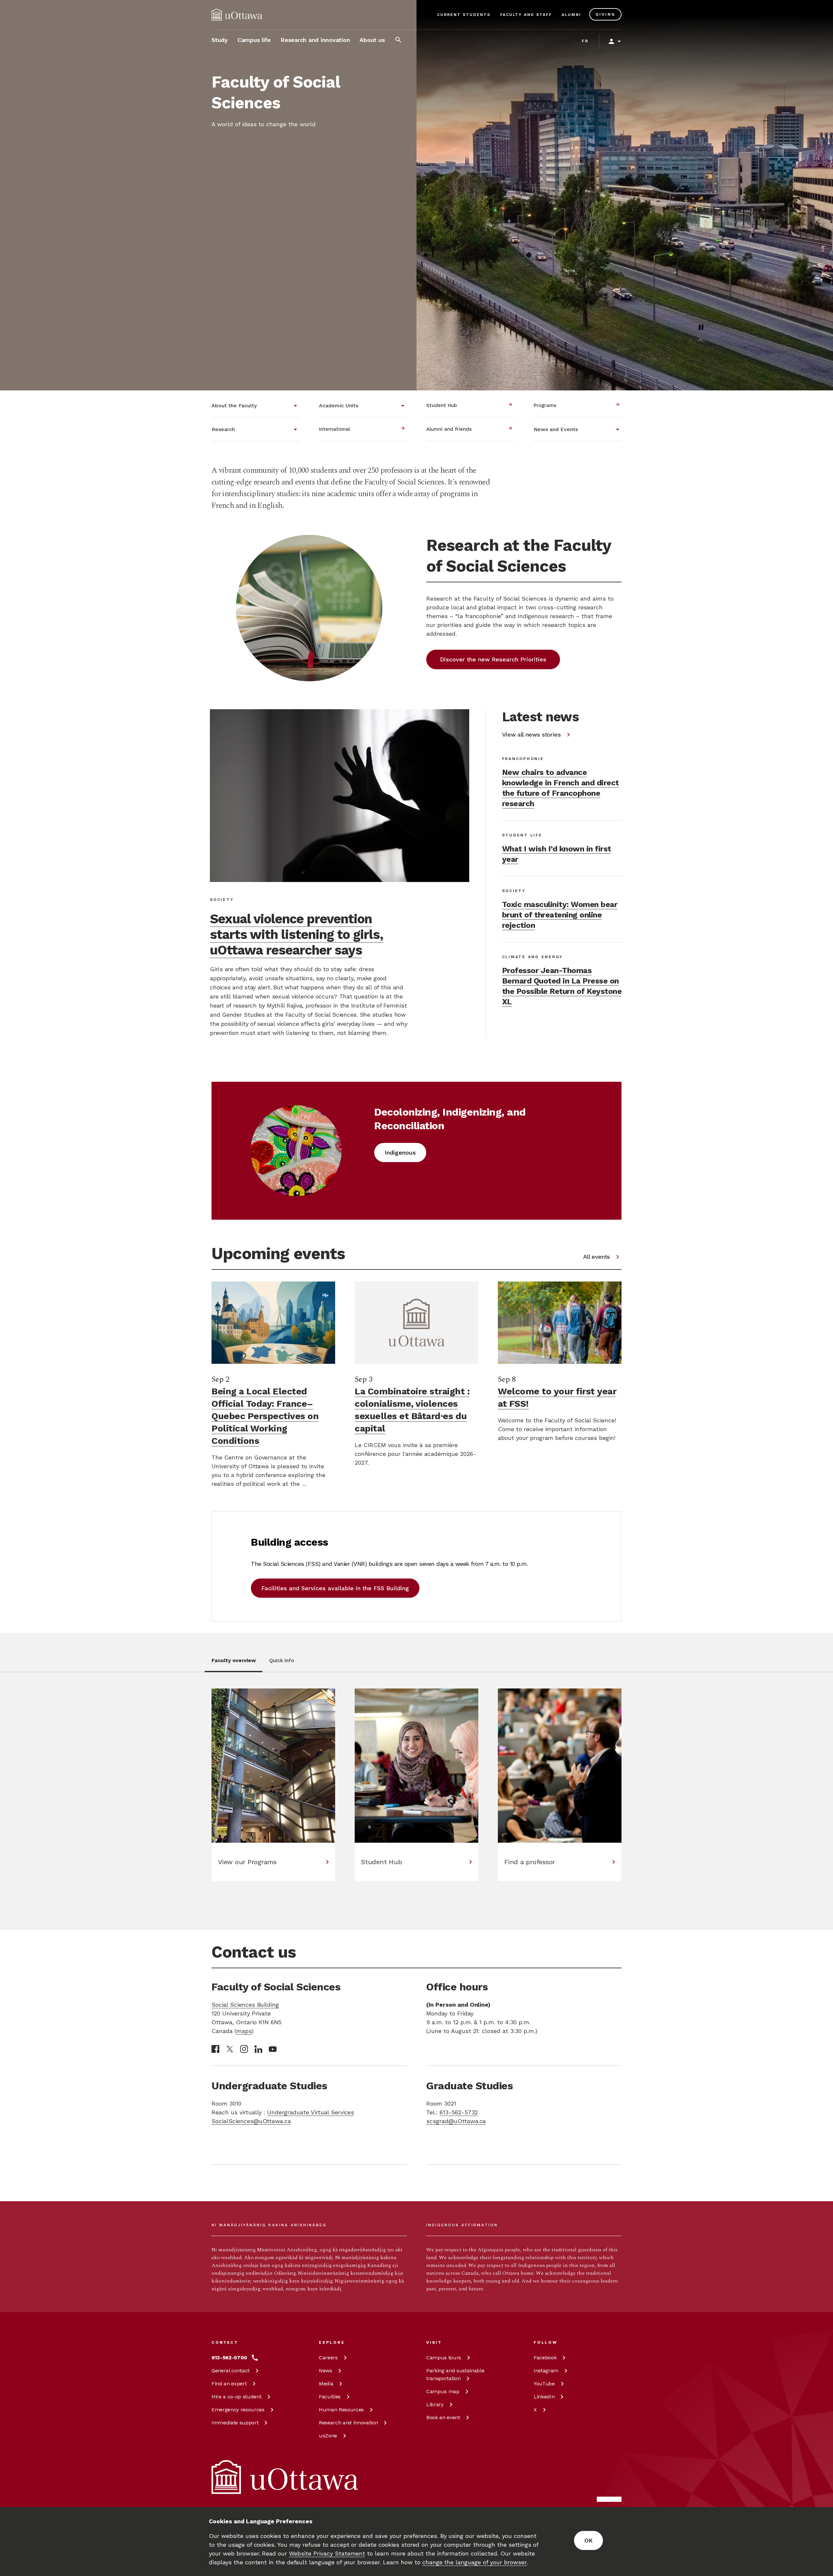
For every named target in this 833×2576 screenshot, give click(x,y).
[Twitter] (230, 2049)
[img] (237, 15)
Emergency (238, 2410)
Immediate (235, 2423)
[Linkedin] (258, 2049)
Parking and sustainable (455, 2374)
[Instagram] (244, 2049)
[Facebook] (215, 2049)
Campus (444, 2358)
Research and (348, 2423)
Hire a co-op (236, 2397)
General (231, 2371)
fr (585, 41)
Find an (229, 2384)
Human (341, 2410)
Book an (443, 2417)
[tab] (233, 1664)
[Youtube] (273, 2049)
